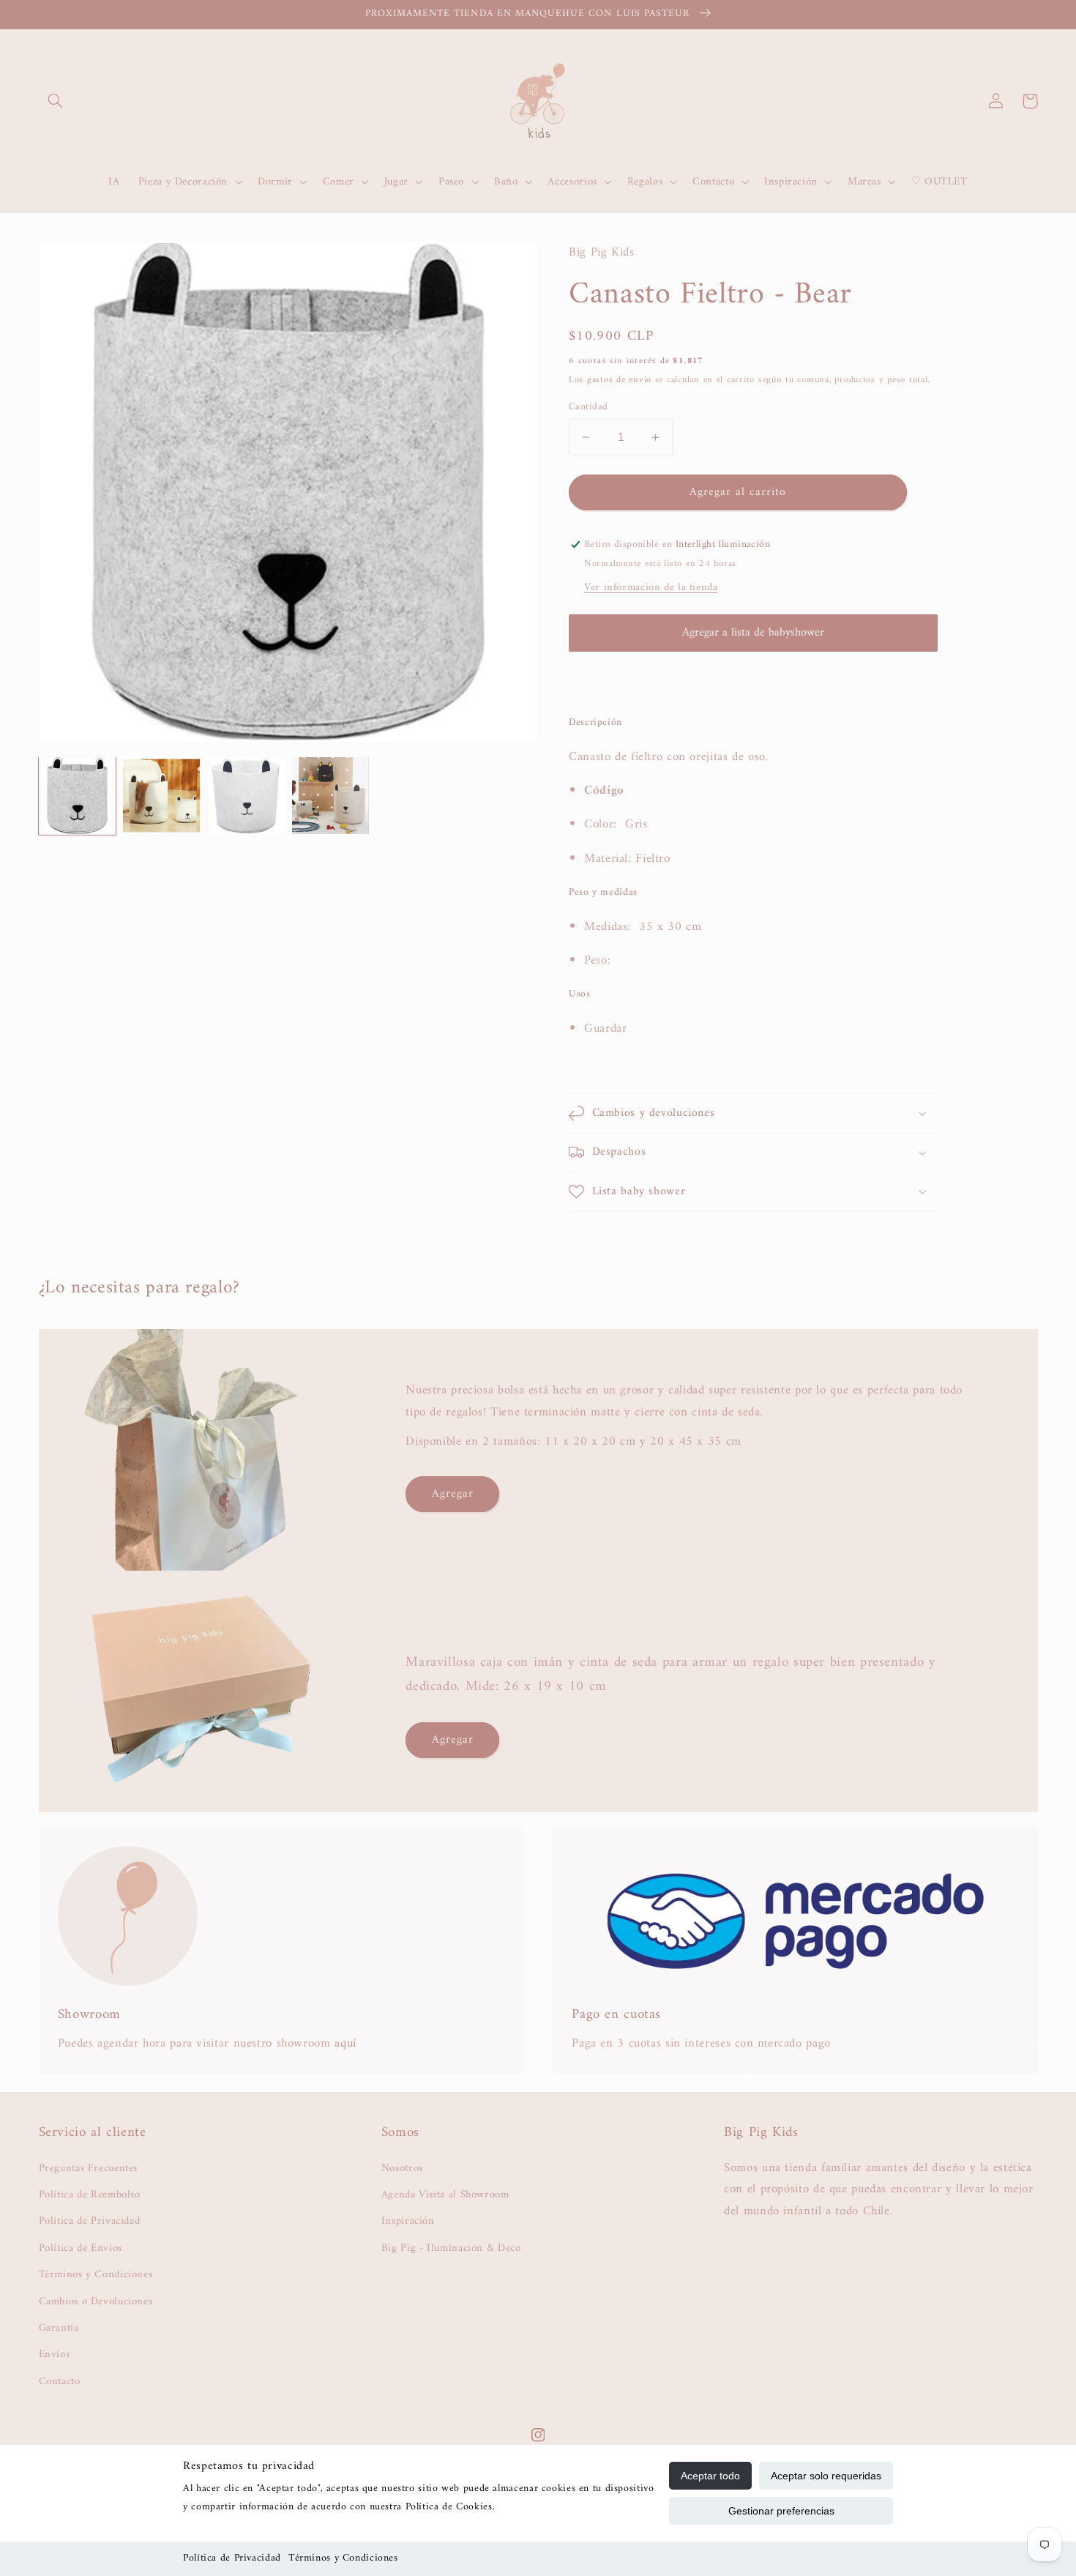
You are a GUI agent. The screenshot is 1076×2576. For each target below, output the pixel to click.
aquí (345, 2044)
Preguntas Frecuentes (89, 2169)
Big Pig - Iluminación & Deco (451, 2248)
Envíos (55, 2354)
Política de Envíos (81, 2248)
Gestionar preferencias (781, 2511)
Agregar (453, 1494)
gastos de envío (619, 380)
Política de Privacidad (232, 2558)
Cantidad (588, 407)
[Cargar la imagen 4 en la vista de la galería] (330, 796)
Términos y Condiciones (343, 2558)
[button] (56, 101)
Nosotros (402, 2169)
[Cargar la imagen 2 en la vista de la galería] (161, 796)
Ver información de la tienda (651, 587)
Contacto (60, 2381)
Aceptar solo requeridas (826, 2476)
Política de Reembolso (90, 2195)
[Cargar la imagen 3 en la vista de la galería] (246, 796)
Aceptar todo (710, 2476)
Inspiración (408, 2221)
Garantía (59, 2328)
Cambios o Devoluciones (96, 2301)
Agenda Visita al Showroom (445, 2195)
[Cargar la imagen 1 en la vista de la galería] (77, 796)
